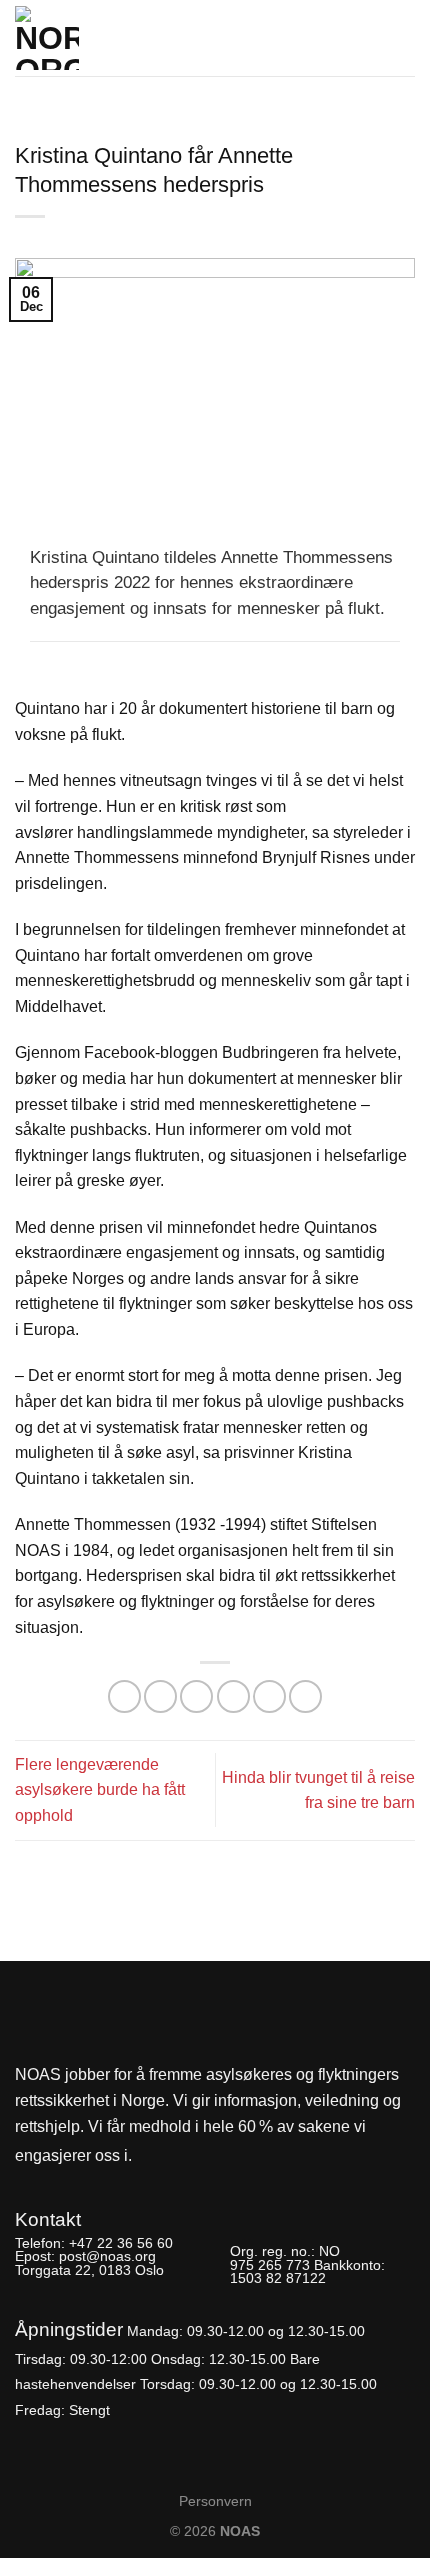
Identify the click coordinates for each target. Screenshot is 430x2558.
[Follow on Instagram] (186, 2156)
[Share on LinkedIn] (305, 1696)
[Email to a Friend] (233, 1696)
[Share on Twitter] (196, 1696)
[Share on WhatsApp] (124, 1696)
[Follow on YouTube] (220, 2156)
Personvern (215, 2501)
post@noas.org (107, 2256)
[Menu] (403, 32)
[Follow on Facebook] (153, 2156)
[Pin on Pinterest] (269, 1696)
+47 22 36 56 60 (121, 2243)
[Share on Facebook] (160, 1696)
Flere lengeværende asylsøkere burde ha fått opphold (100, 1790)
